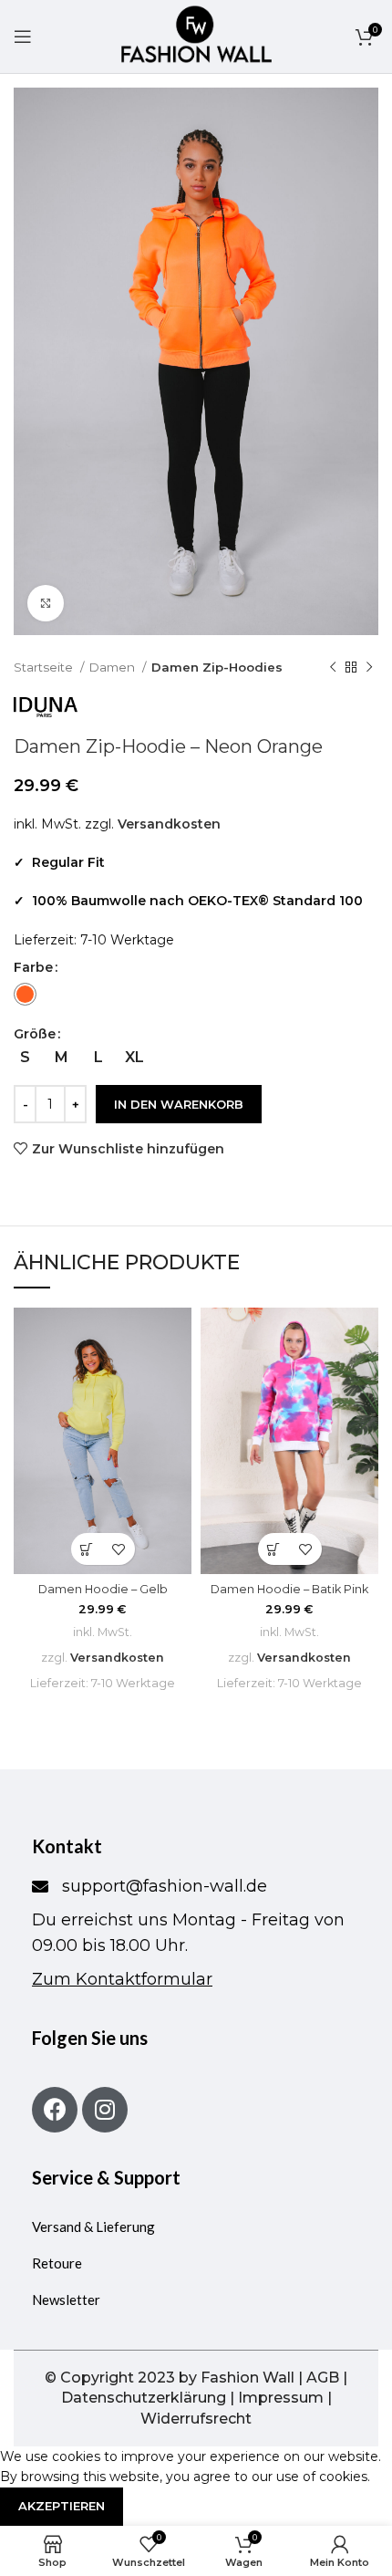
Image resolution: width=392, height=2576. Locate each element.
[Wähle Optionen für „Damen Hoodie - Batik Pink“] (274, 1549)
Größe (35, 1034)
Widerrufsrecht (196, 2419)
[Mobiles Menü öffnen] (23, 37)
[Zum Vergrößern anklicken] (46, 603)
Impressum (281, 2398)
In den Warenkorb (179, 1104)
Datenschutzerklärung (144, 2398)
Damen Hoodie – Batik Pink (289, 1589)
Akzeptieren (62, 2506)
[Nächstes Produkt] (369, 668)
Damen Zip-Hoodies (217, 667)
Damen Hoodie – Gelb (103, 1589)
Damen (113, 667)
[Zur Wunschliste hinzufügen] (119, 1549)
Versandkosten (169, 824)
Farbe (33, 967)
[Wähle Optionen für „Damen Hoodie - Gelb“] (87, 1549)
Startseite (45, 667)
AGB (323, 2378)
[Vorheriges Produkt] (333, 668)
